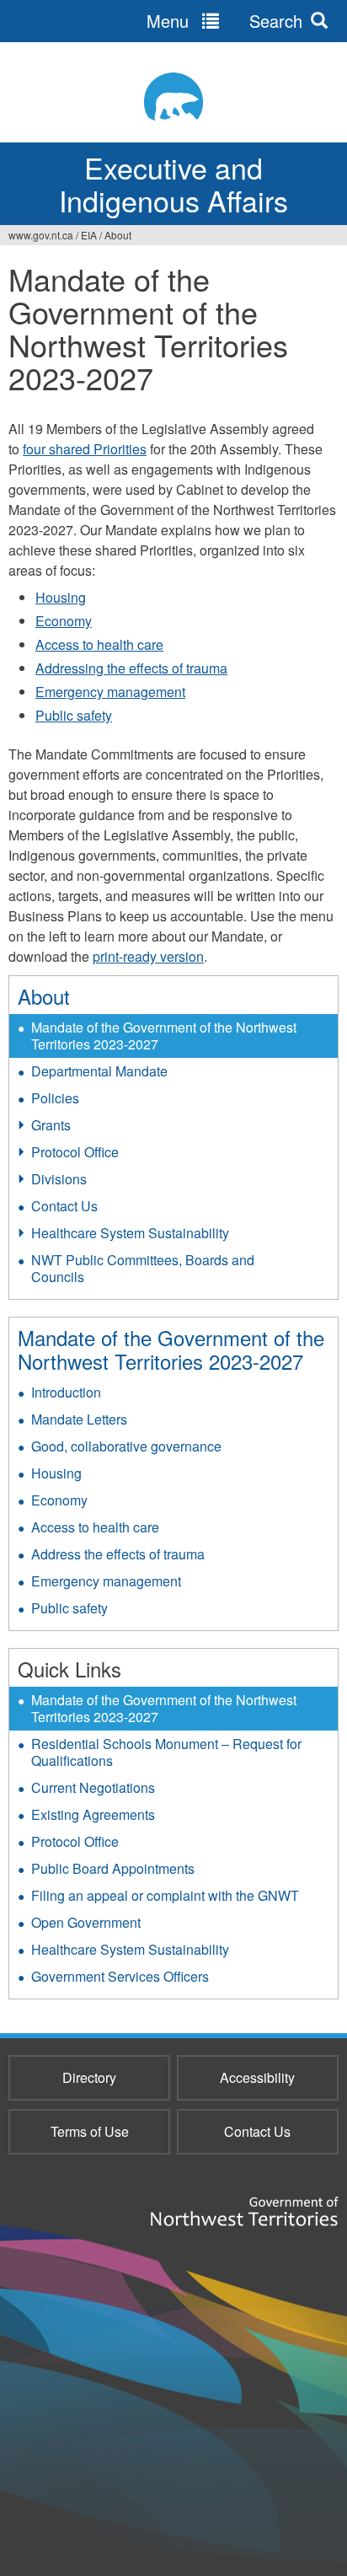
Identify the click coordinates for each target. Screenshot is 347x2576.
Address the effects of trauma (118, 1554)
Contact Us (64, 1206)
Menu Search (224, 21)
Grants (51, 1125)
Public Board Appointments (113, 1868)
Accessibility (257, 2077)
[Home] (173, 97)
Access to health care (99, 644)
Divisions (59, 1179)
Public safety (74, 715)
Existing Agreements (93, 1814)
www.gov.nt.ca (41, 235)
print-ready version (148, 956)
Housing (61, 597)
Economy (64, 621)
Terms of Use (90, 2131)
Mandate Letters (79, 1419)
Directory (89, 2077)
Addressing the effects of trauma (131, 668)
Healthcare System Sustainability (130, 1233)
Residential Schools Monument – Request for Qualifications (166, 1752)
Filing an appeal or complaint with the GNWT (165, 1895)
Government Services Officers (120, 1976)
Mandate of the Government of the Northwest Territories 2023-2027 (164, 1036)
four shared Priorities (85, 449)
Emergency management (110, 692)
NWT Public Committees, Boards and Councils (143, 1268)
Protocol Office (75, 1152)
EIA (89, 235)
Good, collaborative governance (126, 1446)
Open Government (86, 1922)
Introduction (66, 1392)
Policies (55, 1098)
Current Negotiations (93, 1787)
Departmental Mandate (99, 1071)
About (118, 235)
